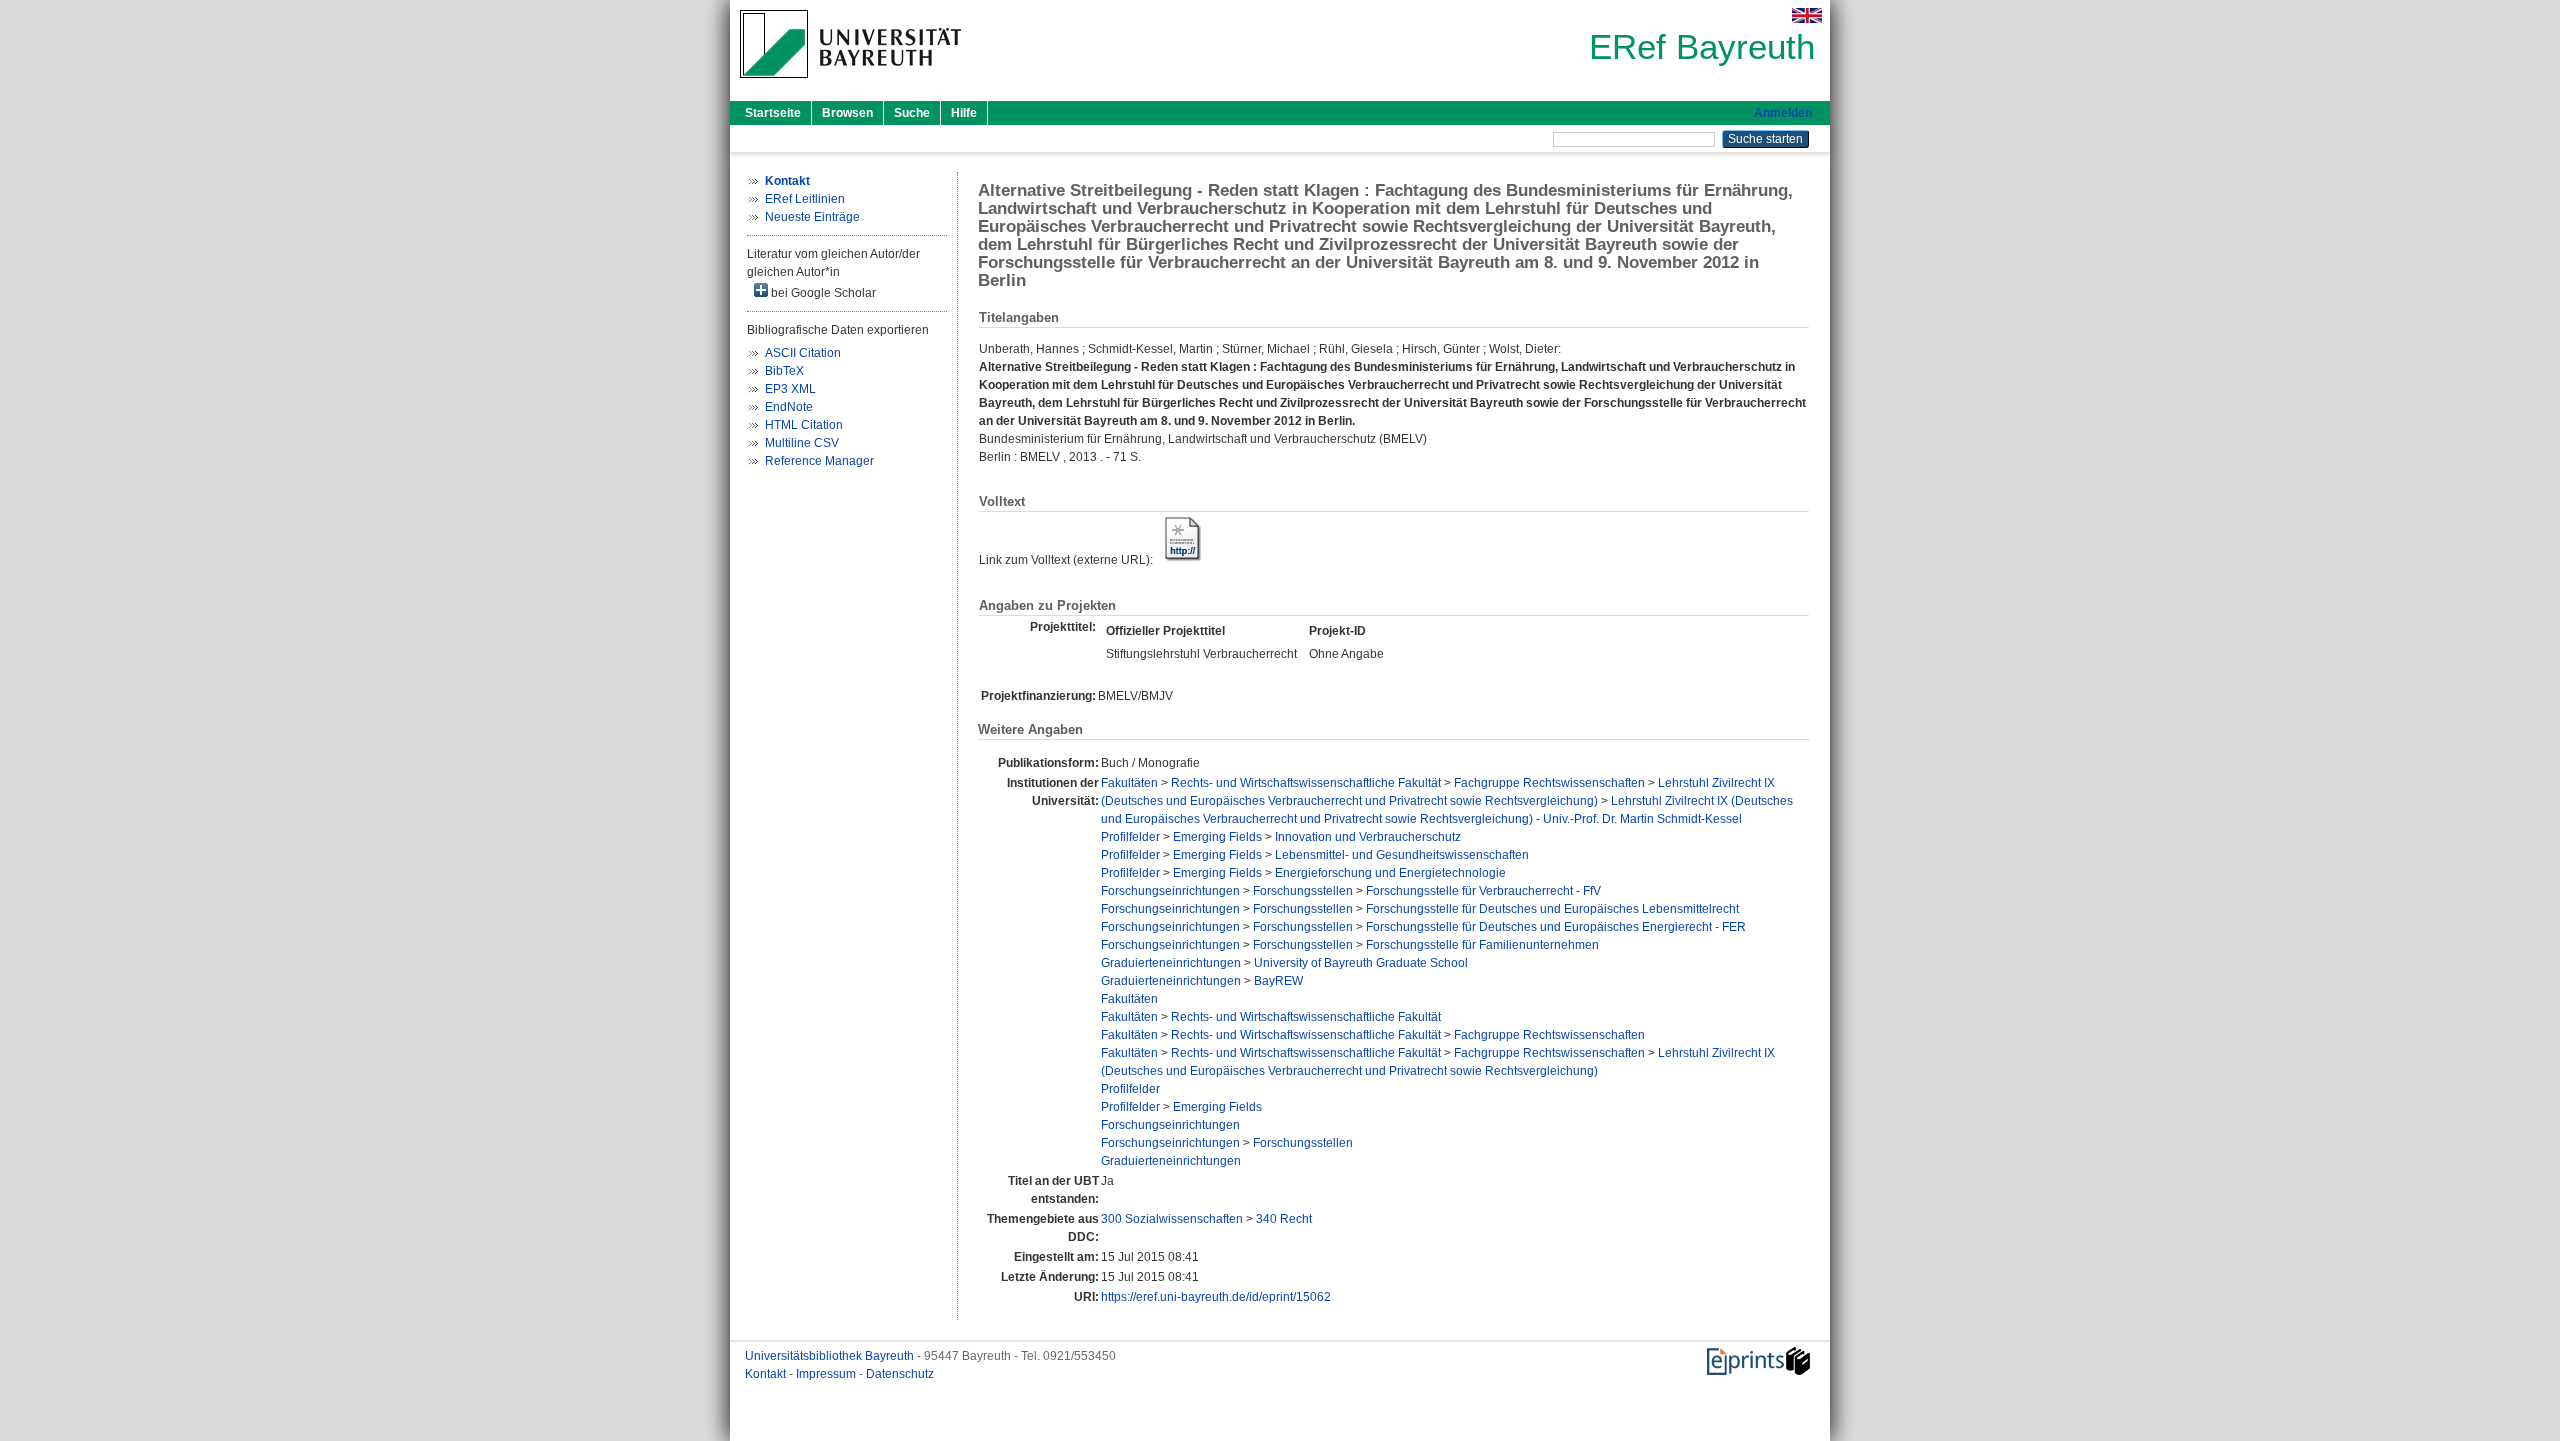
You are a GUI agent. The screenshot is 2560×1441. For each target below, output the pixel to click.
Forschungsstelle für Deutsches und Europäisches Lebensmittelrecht (1552, 909)
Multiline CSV (802, 443)
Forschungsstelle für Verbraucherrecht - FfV (1483, 891)
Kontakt (767, 1374)
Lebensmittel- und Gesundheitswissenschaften (1402, 855)
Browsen (847, 113)
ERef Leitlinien (805, 199)
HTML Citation (804, 425)
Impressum (827, 1374)
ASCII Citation (803, 353)
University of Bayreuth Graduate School (1361, 963)
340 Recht (1284, 1219)
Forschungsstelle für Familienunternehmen (1482, 945)
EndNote (789, 407)
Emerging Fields (1217, 837)
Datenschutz (900, 1374)
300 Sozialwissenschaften (1172, 1219)
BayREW (1278, 981)
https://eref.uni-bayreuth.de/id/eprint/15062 (1216, 1297)
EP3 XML (790, 389)
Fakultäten (1129, 783)
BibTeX (784, 371)
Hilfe (964, 113)
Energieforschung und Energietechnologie (1390, 873)
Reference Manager (819, 461)
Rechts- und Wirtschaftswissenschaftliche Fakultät (1306, 783)
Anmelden (1783, 113)
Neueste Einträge (812, 217)
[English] (1807, 15)
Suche (912, 113)
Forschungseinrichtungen (1170, 891)
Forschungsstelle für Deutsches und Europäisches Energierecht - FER (1556, 927)
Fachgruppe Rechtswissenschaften (1549, 783)
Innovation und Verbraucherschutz (1368, 837)
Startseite (773, 113)
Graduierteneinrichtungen (1171, 963)
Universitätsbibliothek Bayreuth (831, 1356)
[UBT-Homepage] (850, 84)
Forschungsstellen (1303, 891)
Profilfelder (1130, 837)
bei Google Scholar (822, 293)
